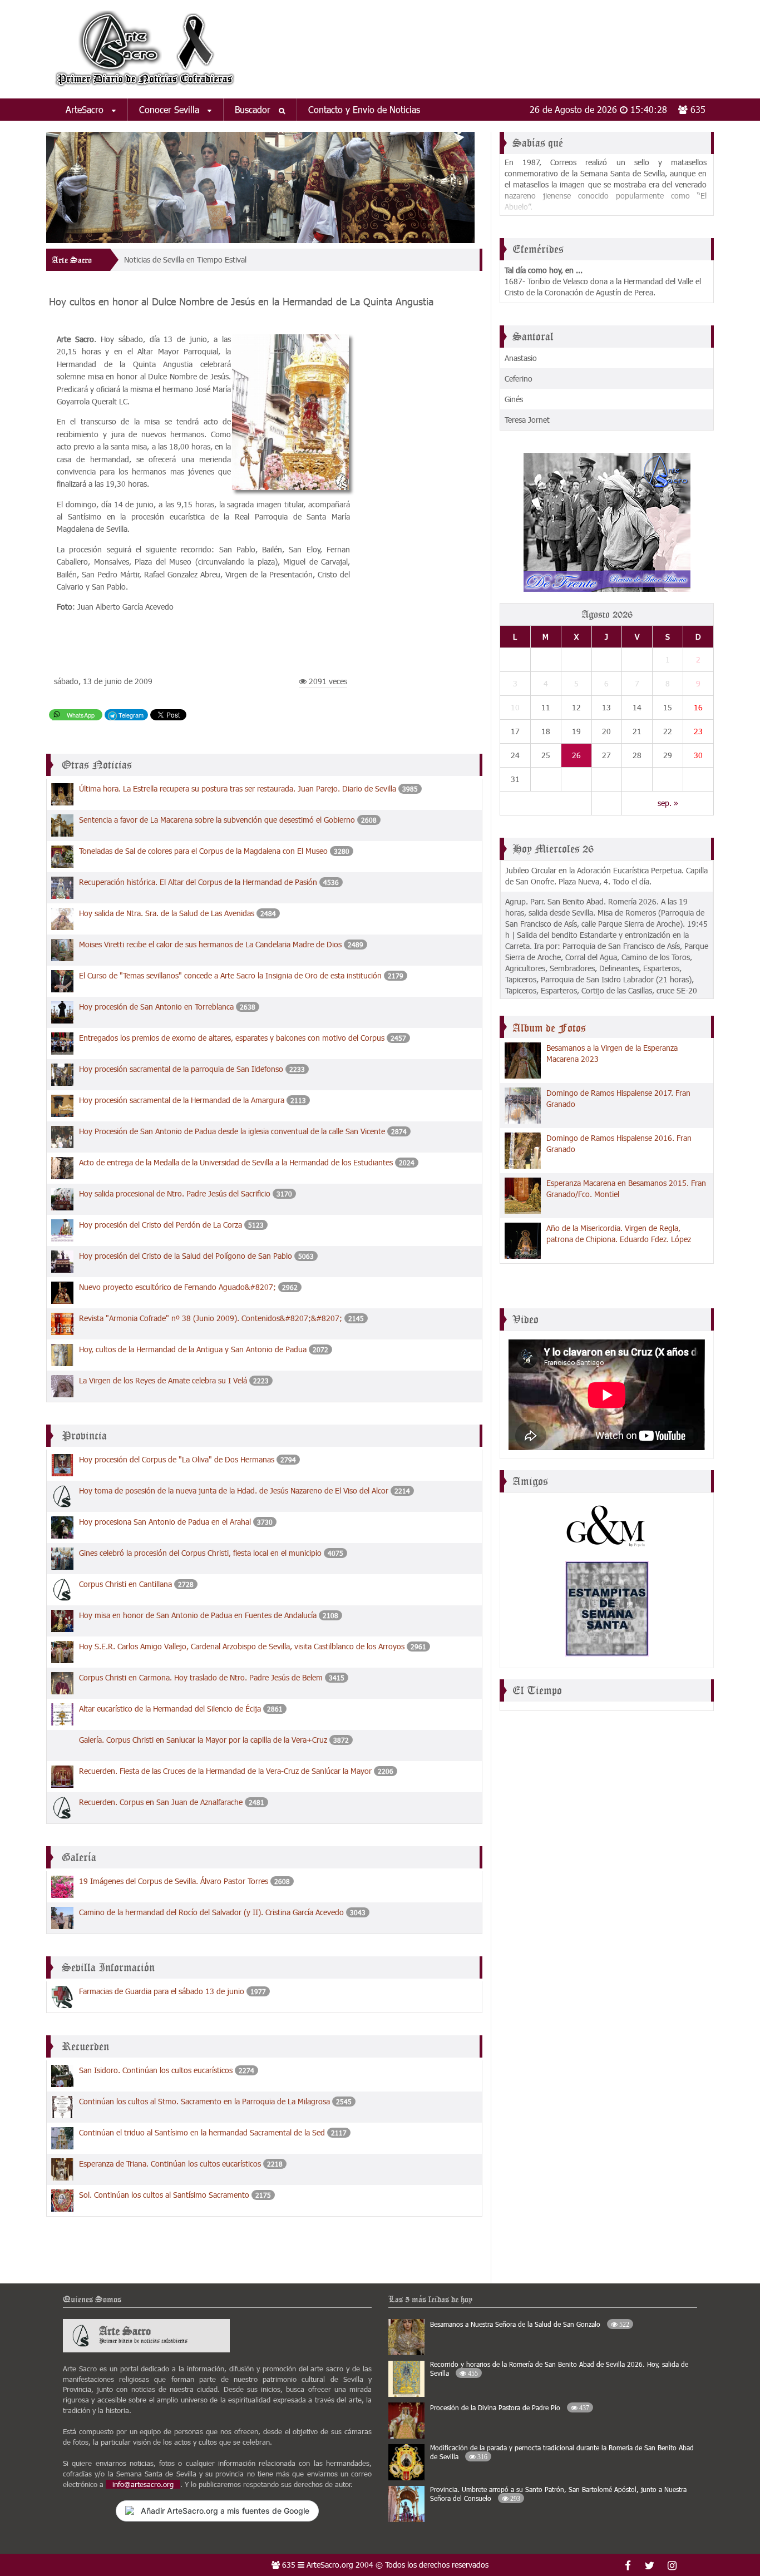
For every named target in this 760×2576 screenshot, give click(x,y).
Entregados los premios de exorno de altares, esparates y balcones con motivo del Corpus (233, 1038)
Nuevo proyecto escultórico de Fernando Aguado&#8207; (177, 1287)
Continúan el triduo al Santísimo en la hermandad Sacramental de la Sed (202, 2132)
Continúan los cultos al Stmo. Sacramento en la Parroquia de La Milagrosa (204, 2101)
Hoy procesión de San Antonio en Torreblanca (156, 1007)
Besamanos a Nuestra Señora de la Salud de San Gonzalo (530, 2324)
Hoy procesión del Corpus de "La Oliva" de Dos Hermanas (177, 1459)
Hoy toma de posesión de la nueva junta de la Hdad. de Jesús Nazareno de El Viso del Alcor (234, 1490)
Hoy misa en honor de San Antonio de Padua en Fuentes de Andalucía (198, 1615)
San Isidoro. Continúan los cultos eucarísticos (156, 2070)
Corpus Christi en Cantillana (125, 1584)
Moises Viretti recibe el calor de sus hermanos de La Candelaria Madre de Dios (210, 944)
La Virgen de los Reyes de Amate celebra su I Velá (163, 1380)
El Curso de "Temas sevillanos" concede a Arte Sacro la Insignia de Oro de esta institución (230, 975)
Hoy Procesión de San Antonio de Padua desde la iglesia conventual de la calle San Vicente (232, 1131)
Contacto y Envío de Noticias (364, 109)
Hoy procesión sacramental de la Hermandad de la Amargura (182, 1100)
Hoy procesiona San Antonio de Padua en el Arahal (165, 1522)
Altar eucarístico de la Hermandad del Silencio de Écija (170, 1709)
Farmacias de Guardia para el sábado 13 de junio (162, 1991)
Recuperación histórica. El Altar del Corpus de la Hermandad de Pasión (198, 882)
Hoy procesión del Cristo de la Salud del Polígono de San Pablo (186, 1256)
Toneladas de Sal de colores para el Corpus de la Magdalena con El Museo (203, 851)
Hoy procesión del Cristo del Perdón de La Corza (161, 1225)
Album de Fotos (549, 1028)
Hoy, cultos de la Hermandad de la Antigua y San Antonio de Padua (193, 1349)
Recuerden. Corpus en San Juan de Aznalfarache (161, 1802)
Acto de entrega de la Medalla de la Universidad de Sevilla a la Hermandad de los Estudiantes (236, 1162)
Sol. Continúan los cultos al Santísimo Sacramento (164, 2195)
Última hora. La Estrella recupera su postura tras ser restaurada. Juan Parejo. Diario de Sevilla (238, 788)
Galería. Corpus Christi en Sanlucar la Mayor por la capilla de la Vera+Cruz (203, 1740)
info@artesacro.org (143, 2484)
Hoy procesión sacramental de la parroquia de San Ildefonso (181, 1069)
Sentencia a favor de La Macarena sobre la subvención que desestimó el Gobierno (218, 820)
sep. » (668, 803)
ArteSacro (86, 109)
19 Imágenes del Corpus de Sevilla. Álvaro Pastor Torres (174, 1881)
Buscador (254, 109)
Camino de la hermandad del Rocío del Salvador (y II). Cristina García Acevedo (211, 1912)
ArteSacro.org (330, 2565)
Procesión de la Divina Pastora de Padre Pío (510, 2407)
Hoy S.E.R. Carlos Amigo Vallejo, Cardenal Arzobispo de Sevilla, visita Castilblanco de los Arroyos (242, 1646)
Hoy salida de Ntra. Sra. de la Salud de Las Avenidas (167, 913)
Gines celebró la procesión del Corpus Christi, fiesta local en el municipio (200, 1553)
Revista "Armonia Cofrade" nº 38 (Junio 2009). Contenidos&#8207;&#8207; (211, 1318)
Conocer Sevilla (171, 109)
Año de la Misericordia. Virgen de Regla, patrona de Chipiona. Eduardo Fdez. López (619, 1233)
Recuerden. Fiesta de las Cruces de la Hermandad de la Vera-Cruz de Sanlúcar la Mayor (225, 1771)
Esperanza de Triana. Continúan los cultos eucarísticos (170, 2164)
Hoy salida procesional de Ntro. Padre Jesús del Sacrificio (175, 1193)
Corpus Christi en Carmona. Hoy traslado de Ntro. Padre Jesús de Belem (201, 1677)
